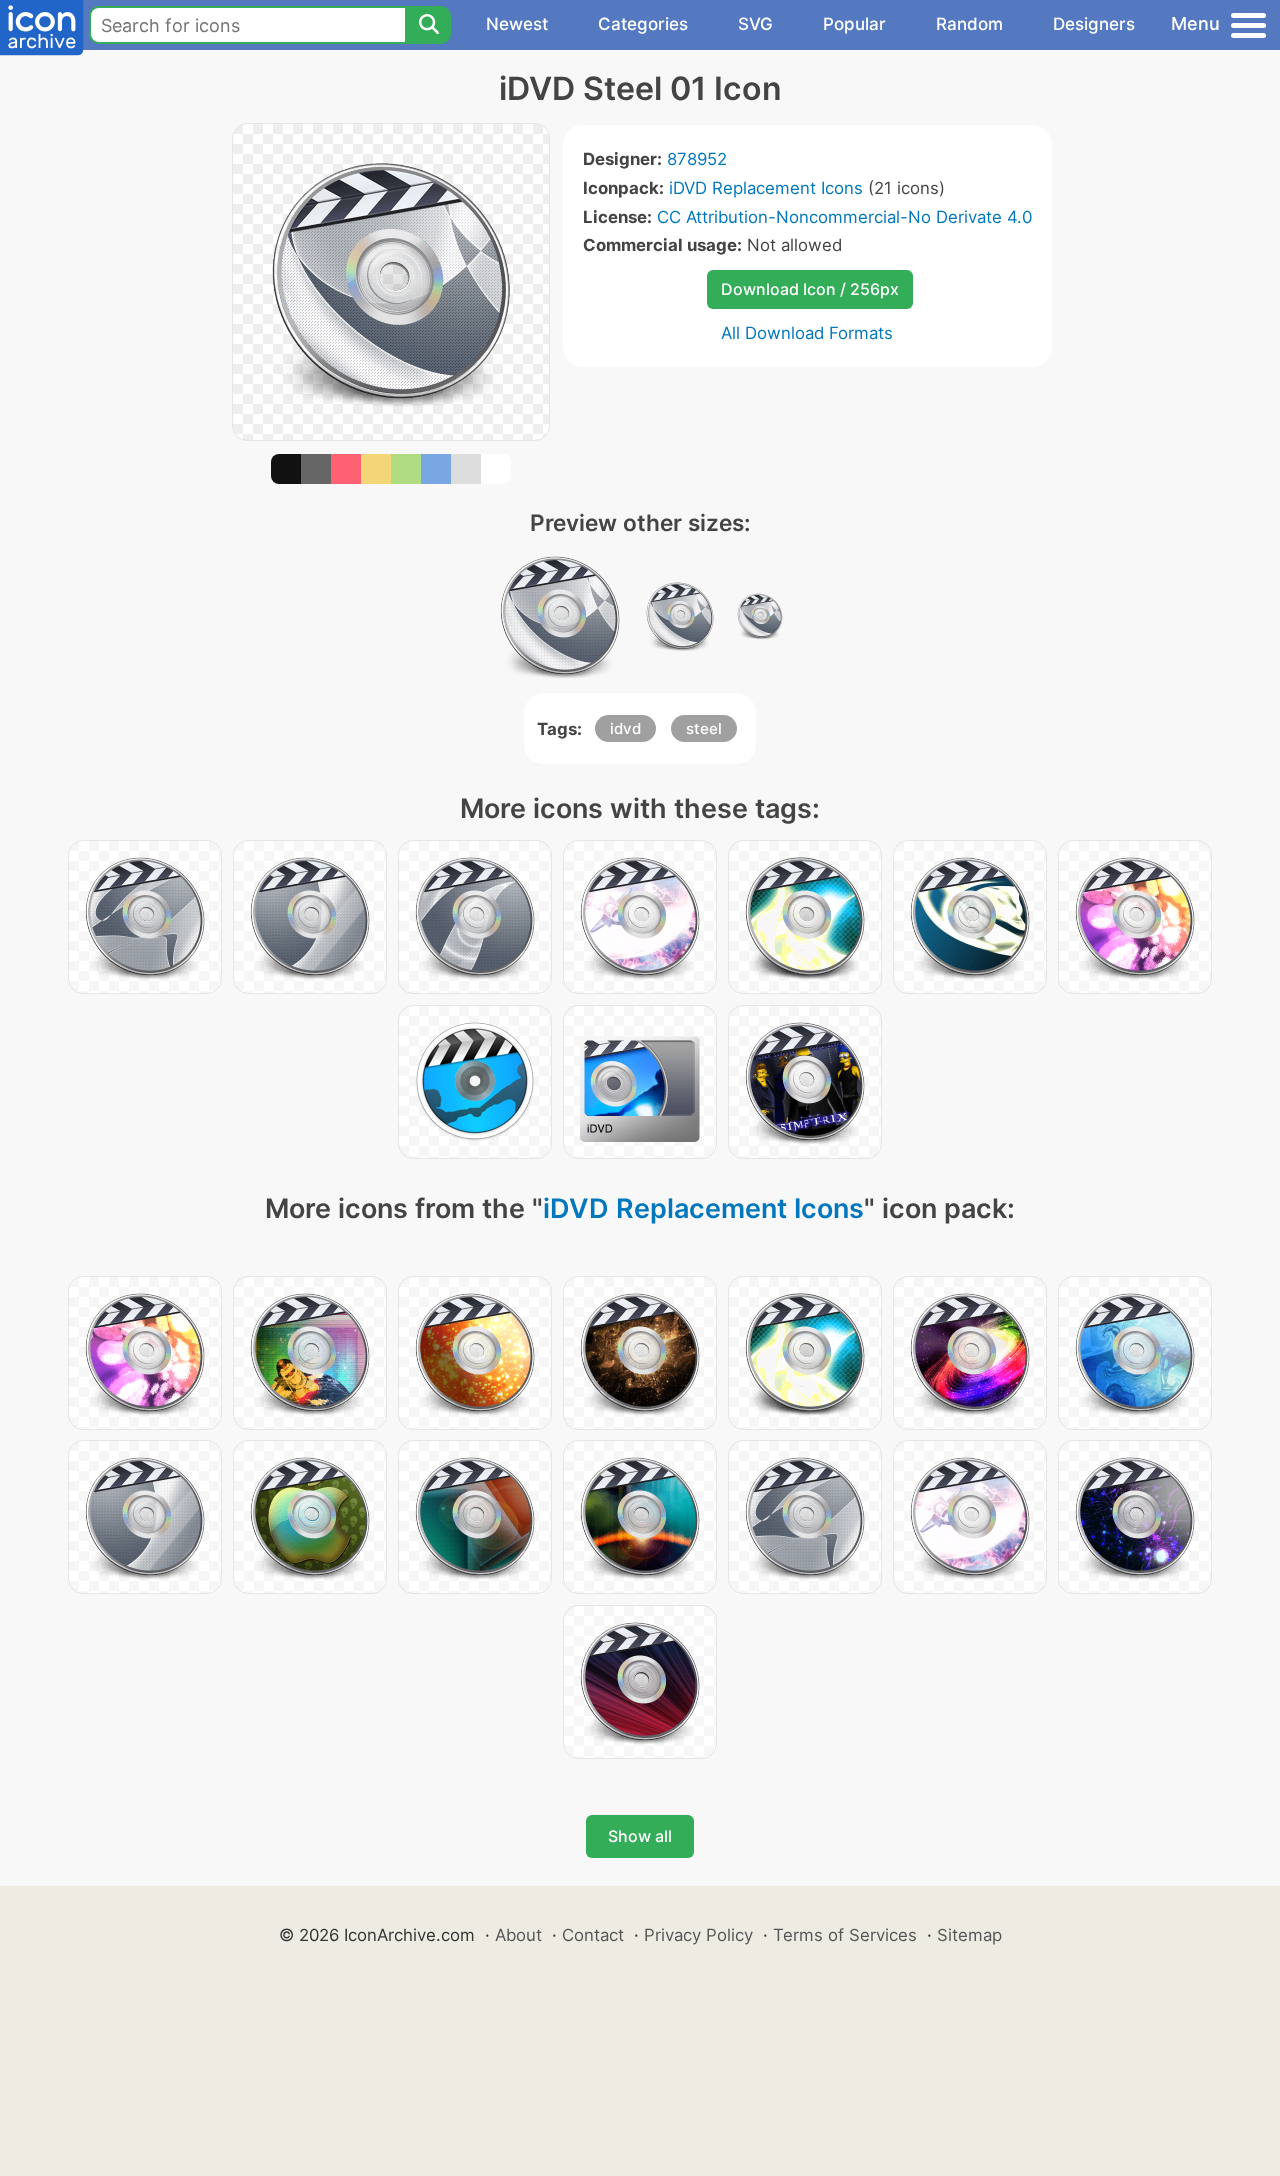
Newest (517, 24)
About (518, 1935)
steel (704, 728)
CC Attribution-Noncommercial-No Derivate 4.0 (844, 217)
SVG (755, 24)
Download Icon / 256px (810, 289)
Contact (593, 1935)
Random (969, 24)
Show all (640, 1836)
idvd (625, 728)
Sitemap (969, 1935)
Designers (1094, 24)
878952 (697, 159)
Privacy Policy (698, 1935)
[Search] (428, 25)
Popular (854, 24)
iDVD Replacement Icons (766, 188)
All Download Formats (807, 333)
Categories (643, 24)
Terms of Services (845, 1935)
